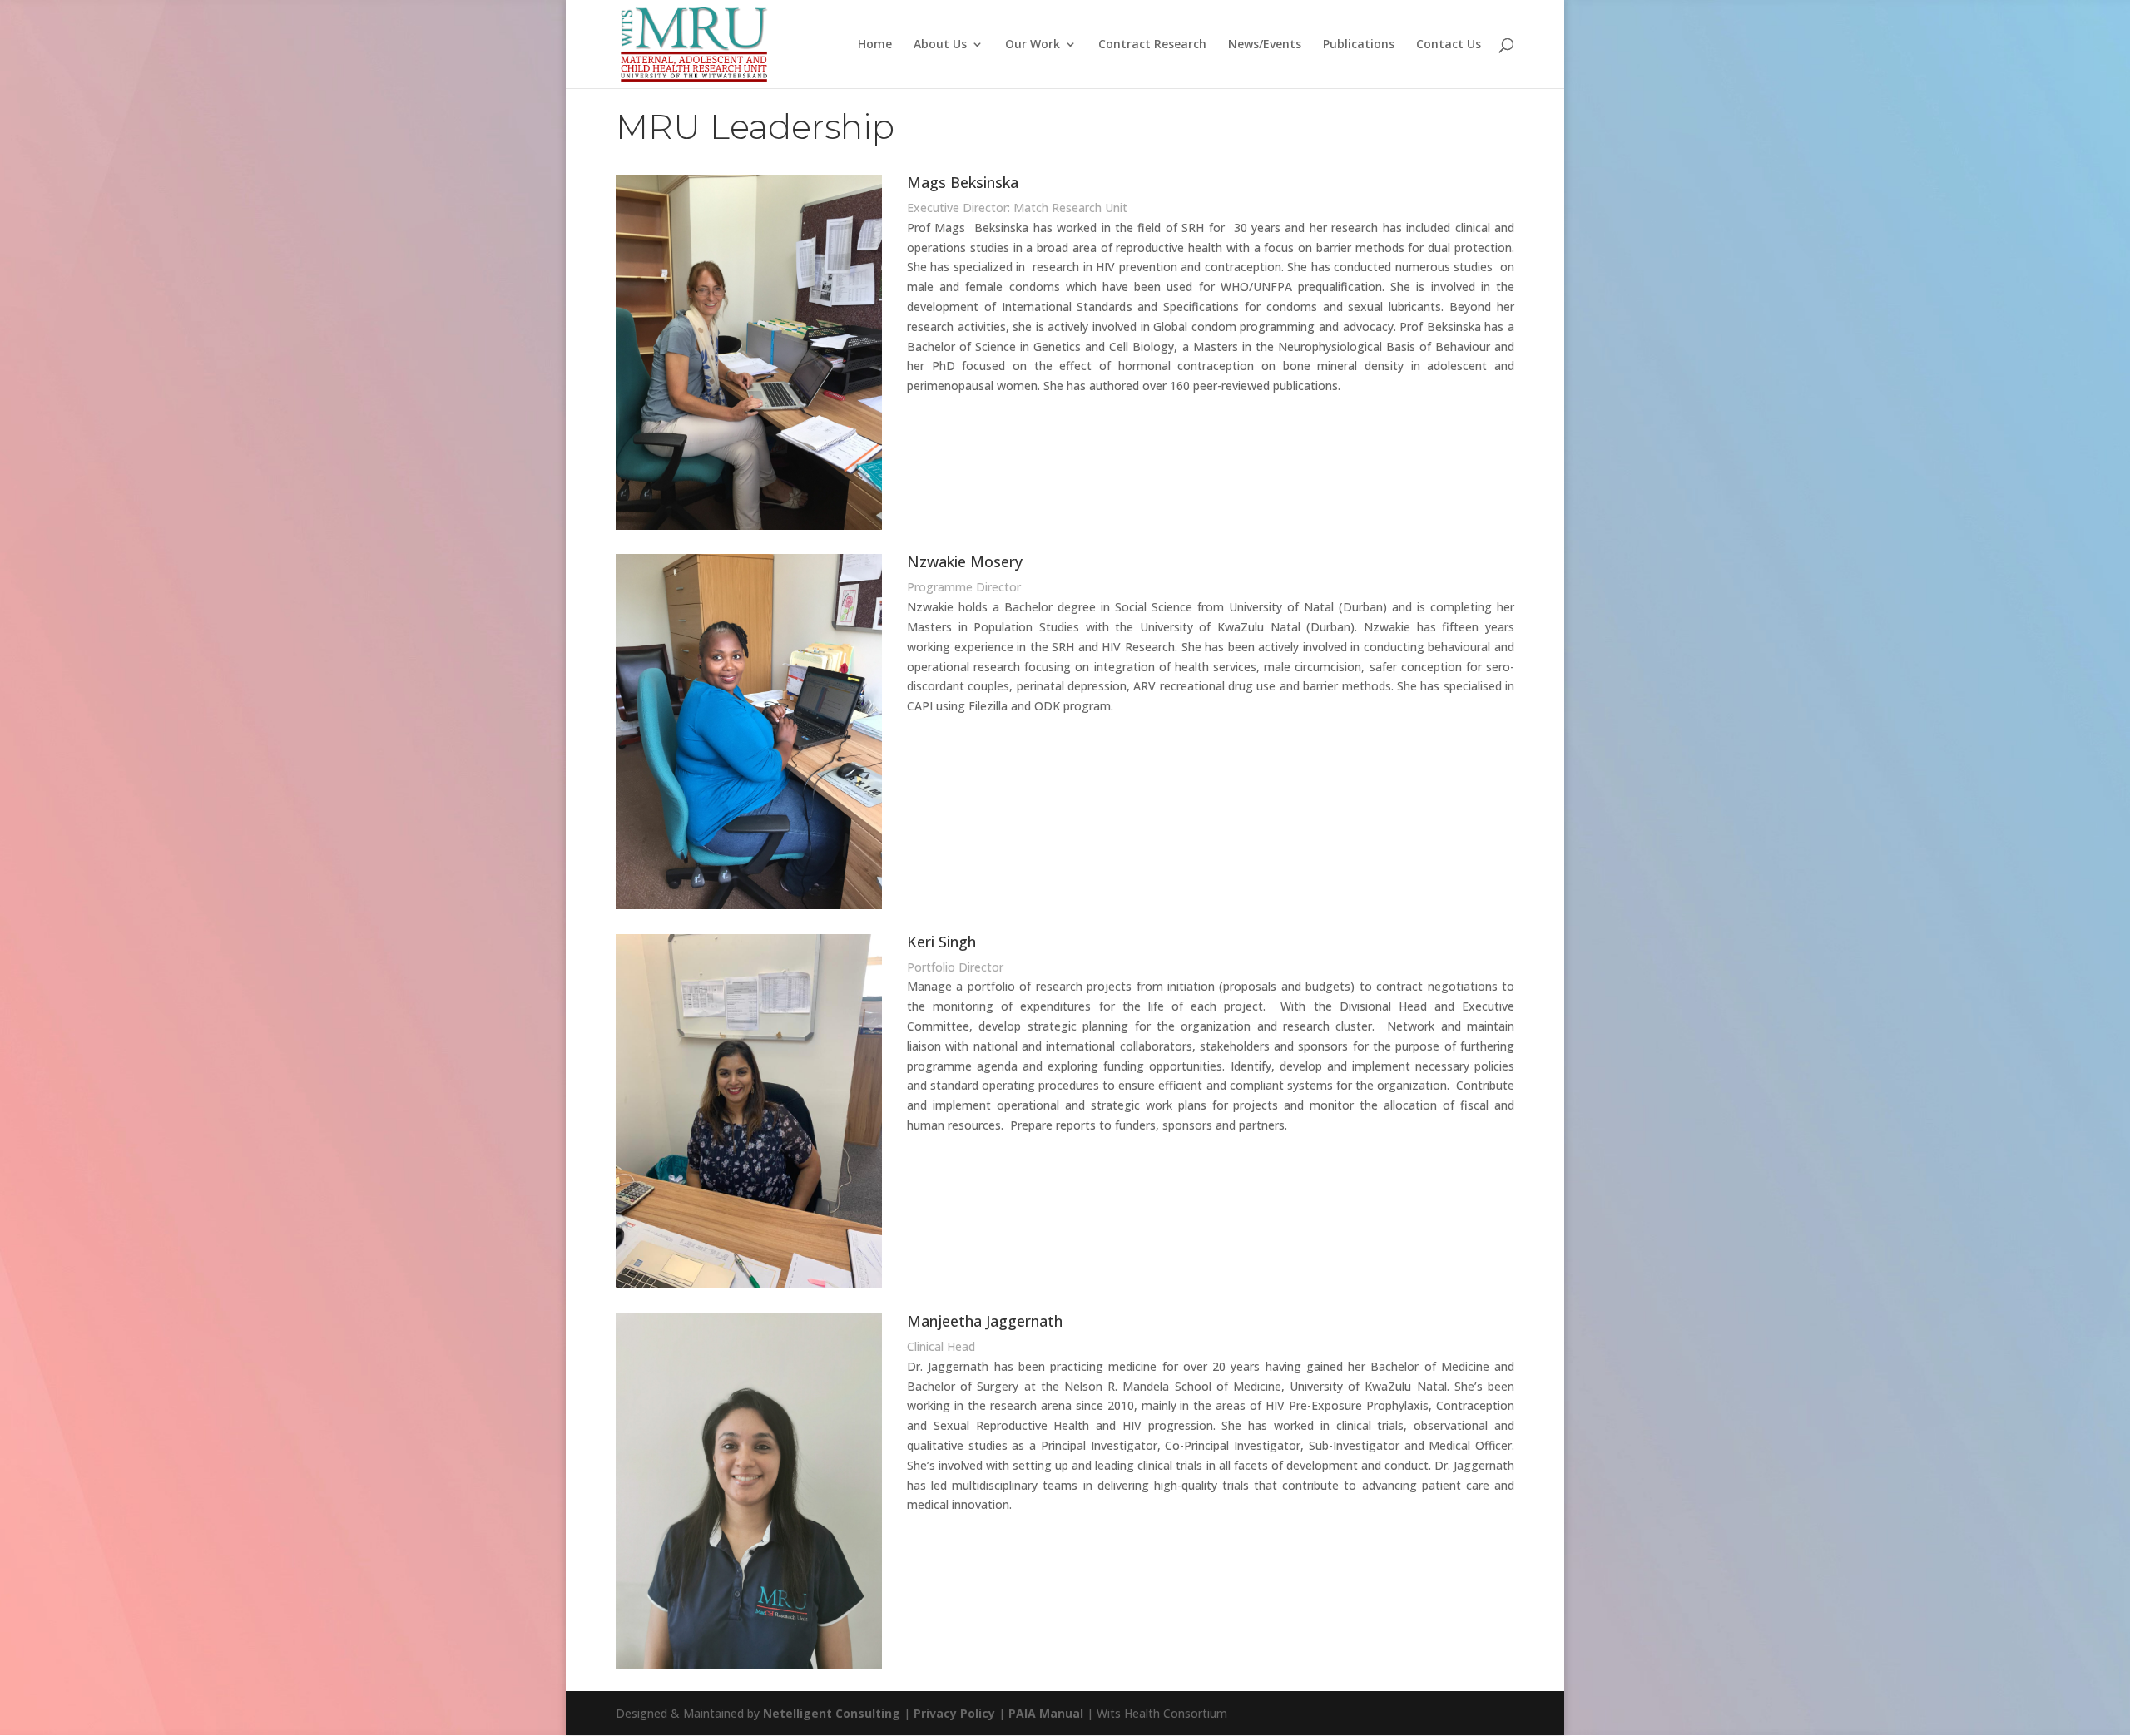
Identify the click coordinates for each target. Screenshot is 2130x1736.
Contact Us (1449, 45)
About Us (940, 45)
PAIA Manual (1046, 1713)
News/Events (1265, 45)
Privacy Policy (954, 1713)
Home (875, 45)
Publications (1359, 45)
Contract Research (1152, 45)
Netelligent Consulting (832, 1713)
